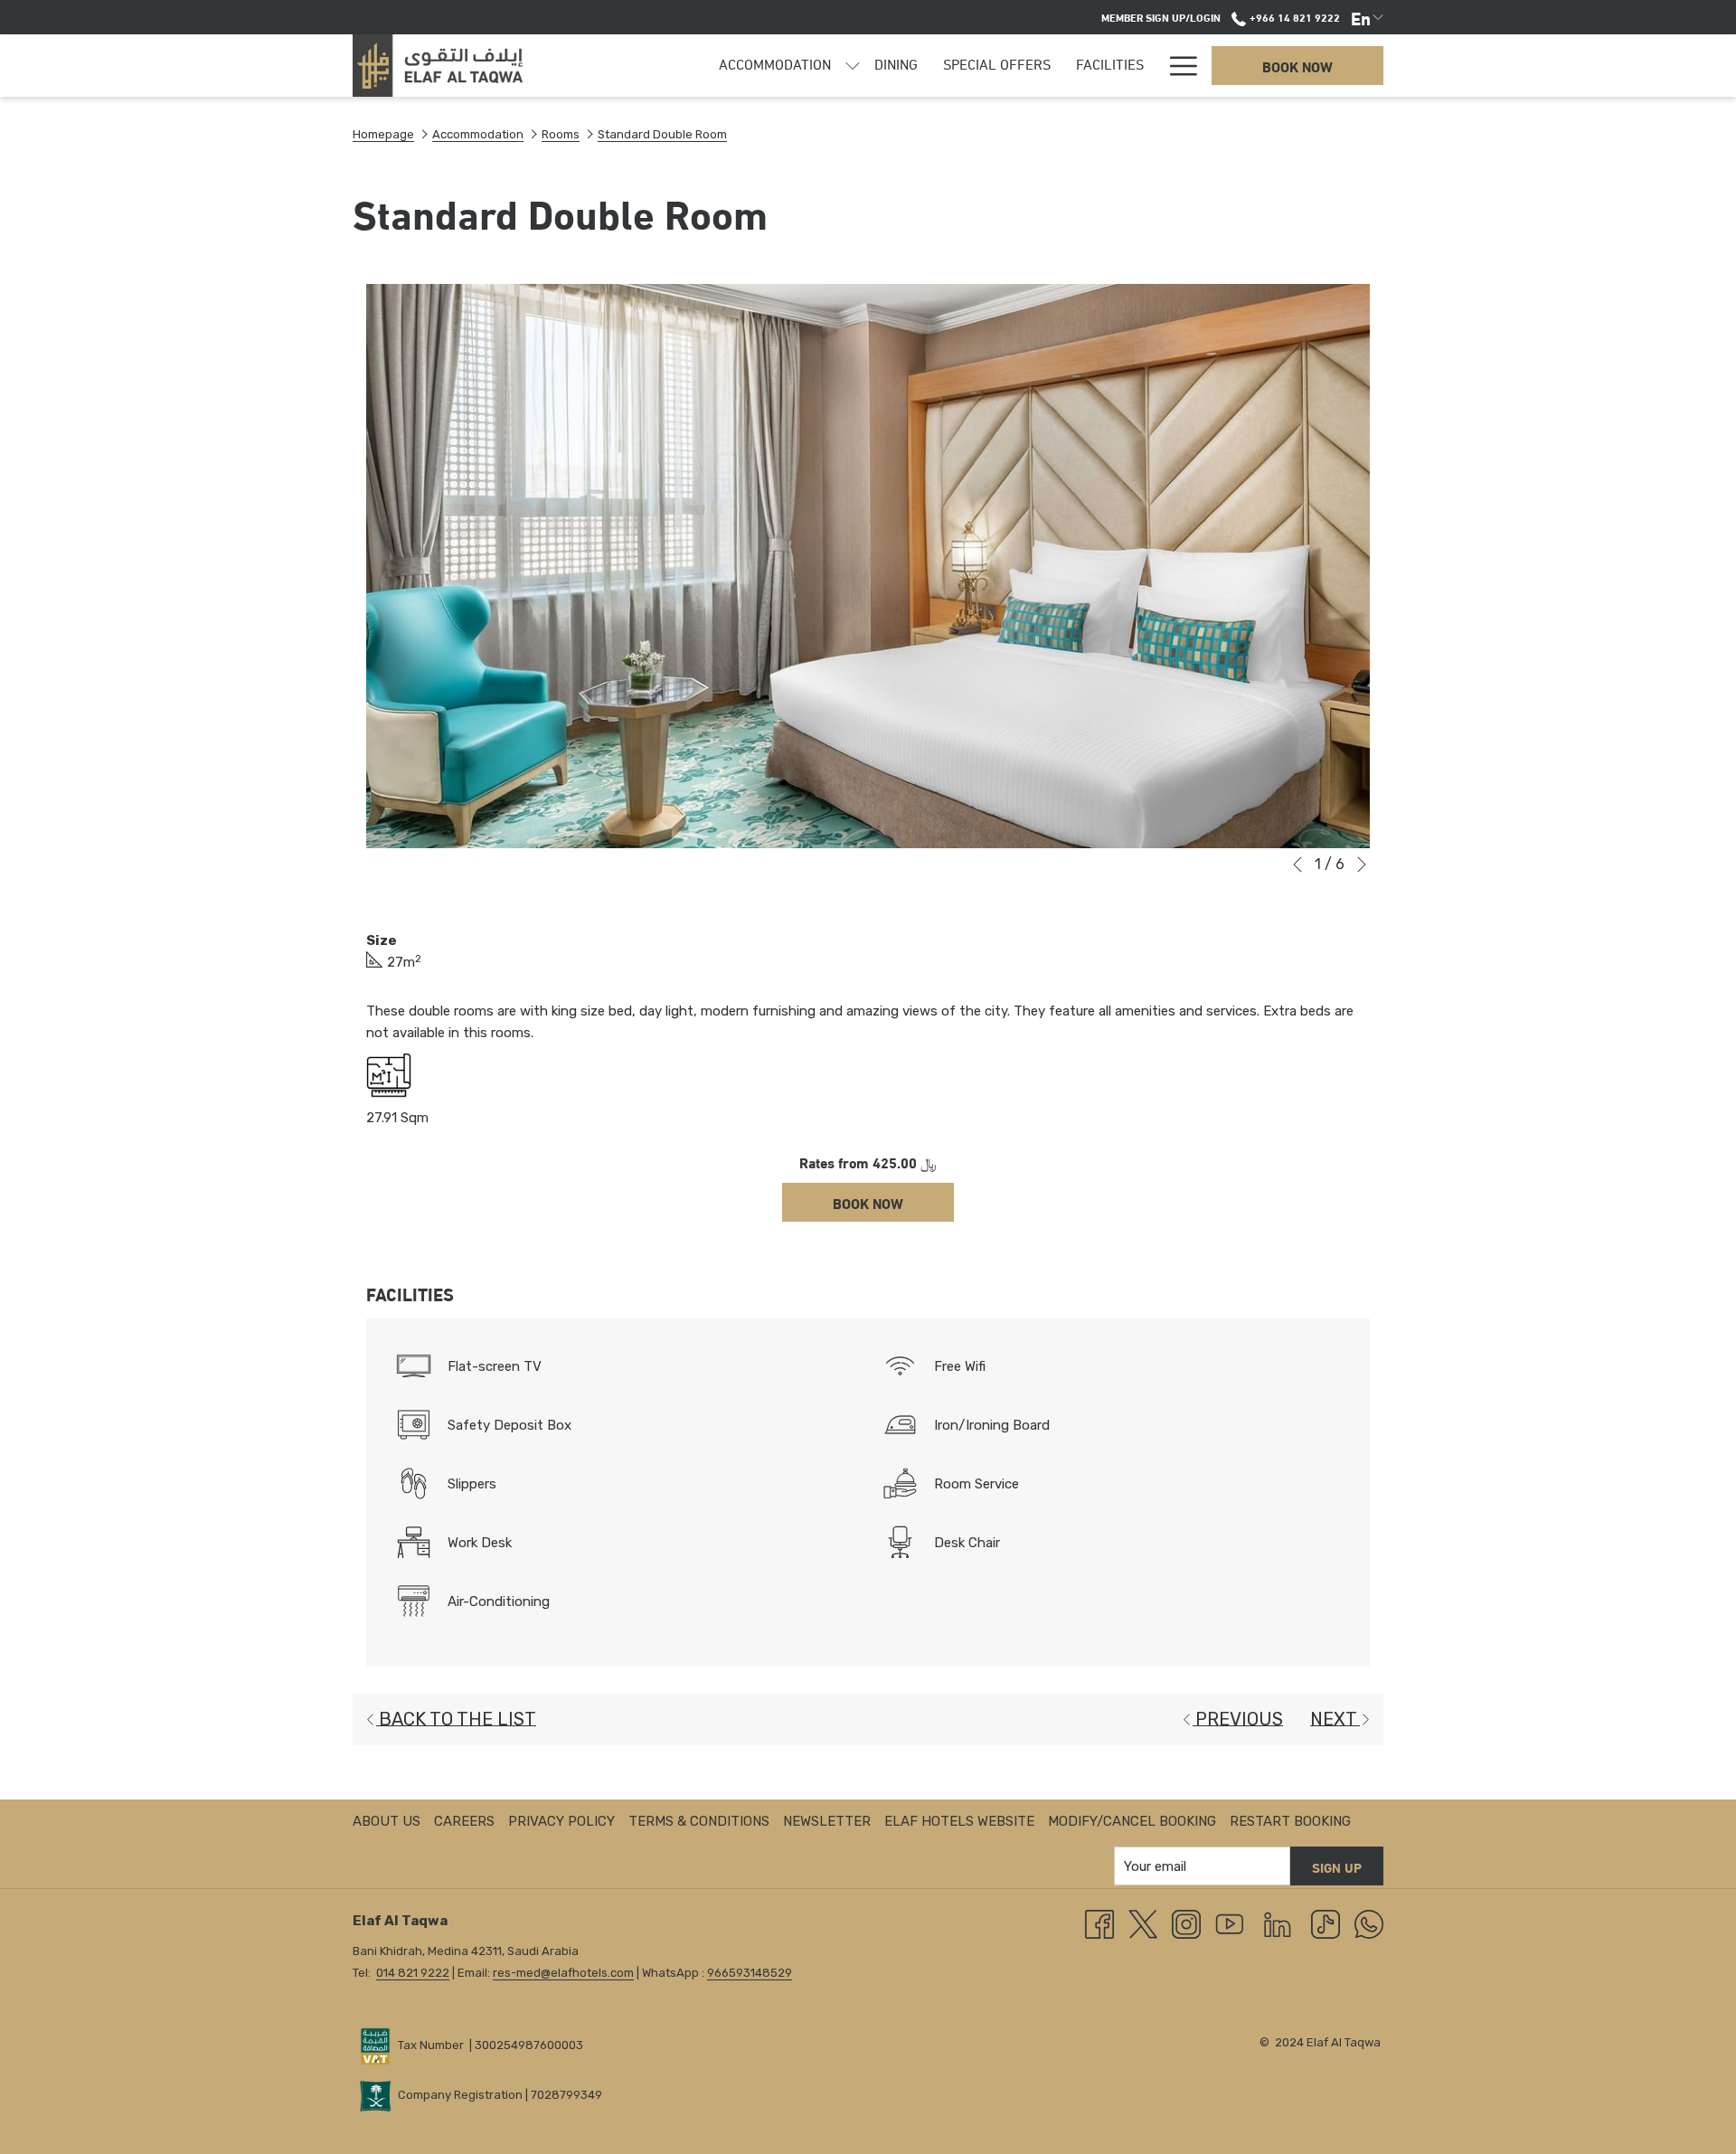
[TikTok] (1326, 1923)
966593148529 (750, 1973)
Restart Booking (1290, 1821)
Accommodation (478, 134)
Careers (464, 1821)
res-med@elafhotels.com (563, 1973)
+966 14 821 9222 (1293, 16)
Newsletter (827, 1821)
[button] (868, 566)
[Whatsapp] (1369, 1923)
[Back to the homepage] (438, 66)
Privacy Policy (561, 1821)
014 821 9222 (413, 1973)
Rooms (561, 134)
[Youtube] (1230, 1923)
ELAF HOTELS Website (959, 1821)
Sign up (1337, 1866)
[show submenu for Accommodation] (853, 66)
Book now (1297, 66)
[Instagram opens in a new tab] (1186, 1923)
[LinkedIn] (1278, 1923)
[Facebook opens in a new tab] (1099, 1923)
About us (387, 1821)
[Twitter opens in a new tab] (1143, 1923)
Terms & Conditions (699, 1821)
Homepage (383, 134)
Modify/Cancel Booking (1132, 1821)
